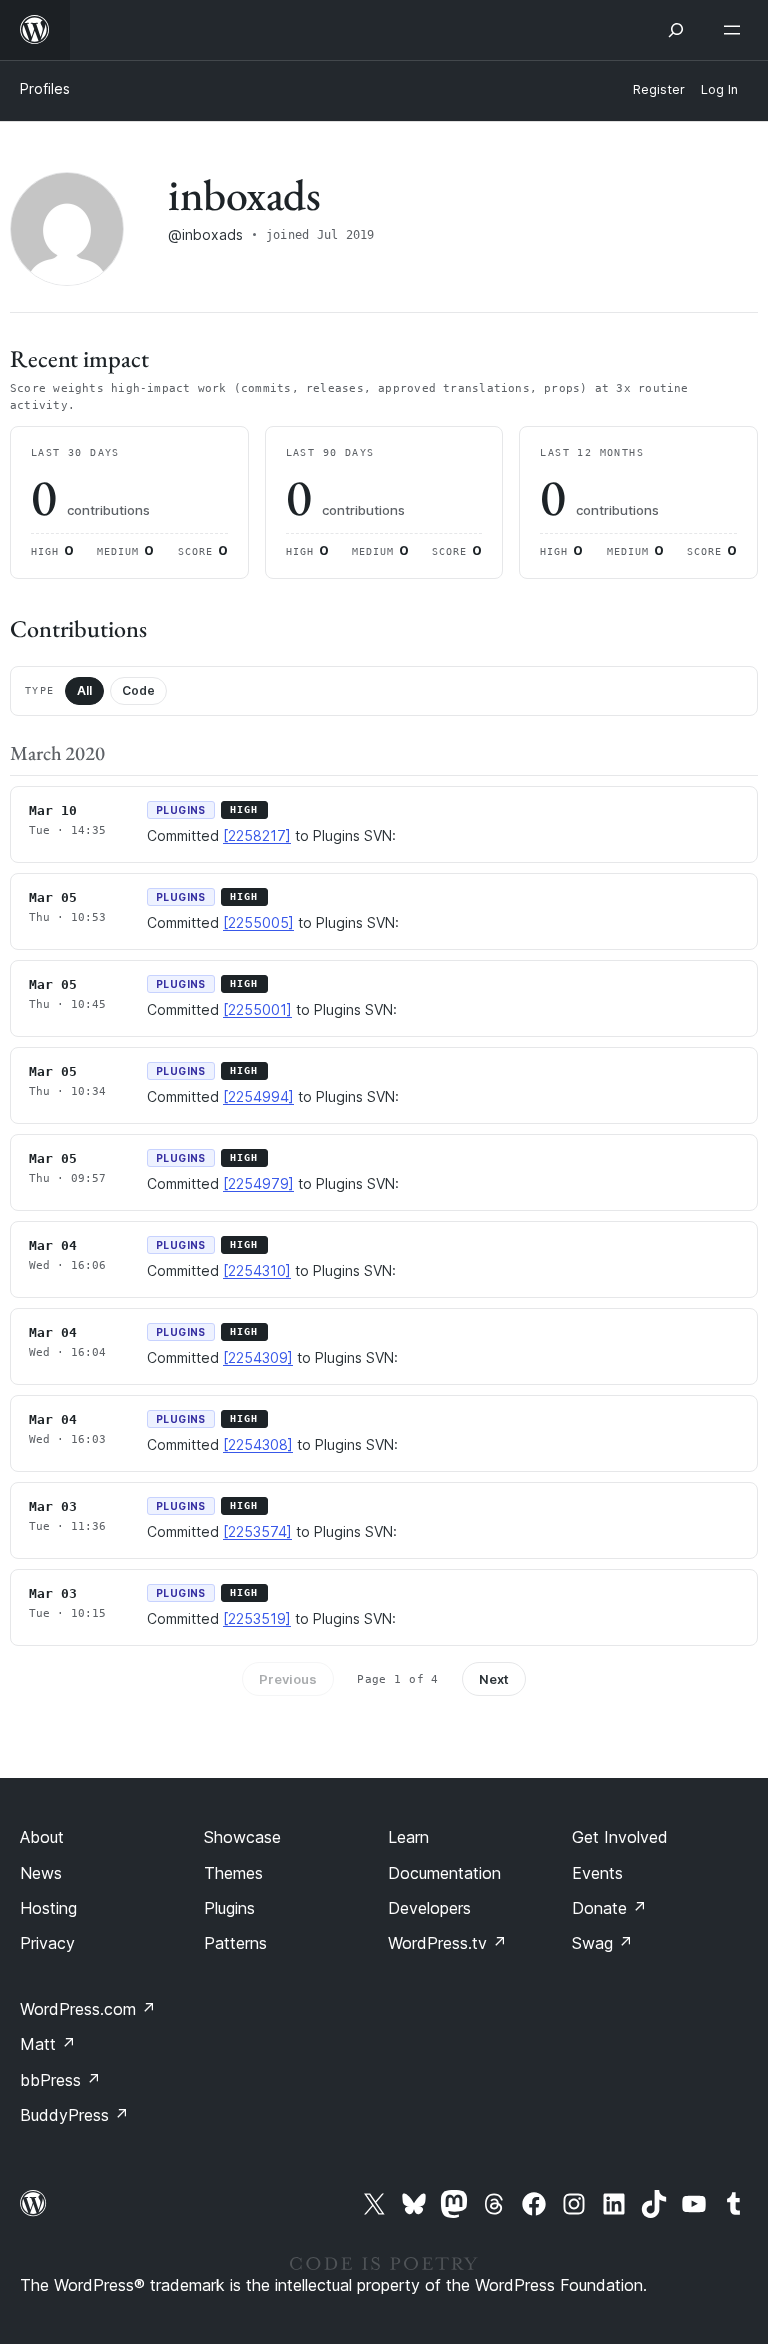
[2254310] (257, 1270)
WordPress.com (88, 2009)
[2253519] (257, 1618)
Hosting (48, 1908)
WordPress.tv (447, 1943)
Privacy (47, 1943)
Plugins (229, 1908)
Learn (408, 1837)
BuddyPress (74, 2115)
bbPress (60, 2080)
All (84, 690)
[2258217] (257, 835)
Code (138, 690)
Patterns (235, 1943)
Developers (429, 1908)
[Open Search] (676, 30)
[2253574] (257, 1531)
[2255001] (257, 1009)
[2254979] (258, 1183)
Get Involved (620, 1837)
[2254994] (258, 1096)
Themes (233, 1873)
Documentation (444, 1873)
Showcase (242, 1837)
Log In (719, 89)
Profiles (45, 88)
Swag (602, 1943)
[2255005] (258, 922)
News (41, 1873)
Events (597, 1873)
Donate (609, 1908)
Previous (288, 1679)
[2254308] (258, 1444)
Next (494, 1679)
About (42, 1837)
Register (659, 89)
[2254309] (258, 1357)
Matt (48, 2044)
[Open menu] (736, 30)
